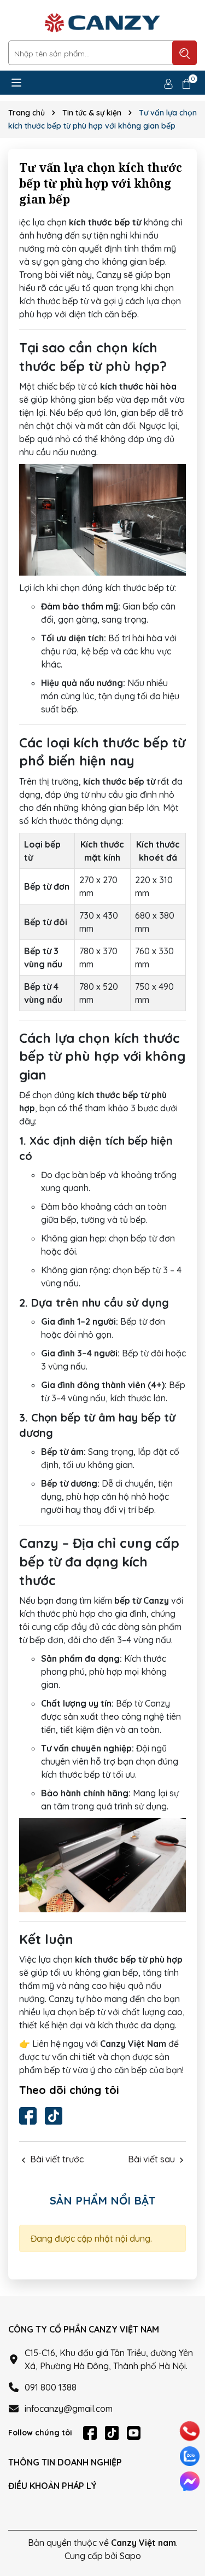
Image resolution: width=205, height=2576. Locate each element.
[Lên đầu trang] (189, 2521)
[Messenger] (190, 2481)
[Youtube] (134, 2433)
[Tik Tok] (54, 2116)
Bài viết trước (56, 2159)
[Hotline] (190, 2431)
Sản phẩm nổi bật (103, 2200)
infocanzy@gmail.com (69, 2409)
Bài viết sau (153, 2159)
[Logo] (102, 23)
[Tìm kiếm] (184, 53)
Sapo (130, 2556)
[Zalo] (190, 2456)
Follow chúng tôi (40, 2433)
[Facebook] (28, 2116)
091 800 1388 (51, 2387)
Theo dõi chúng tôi (69, 2090)
